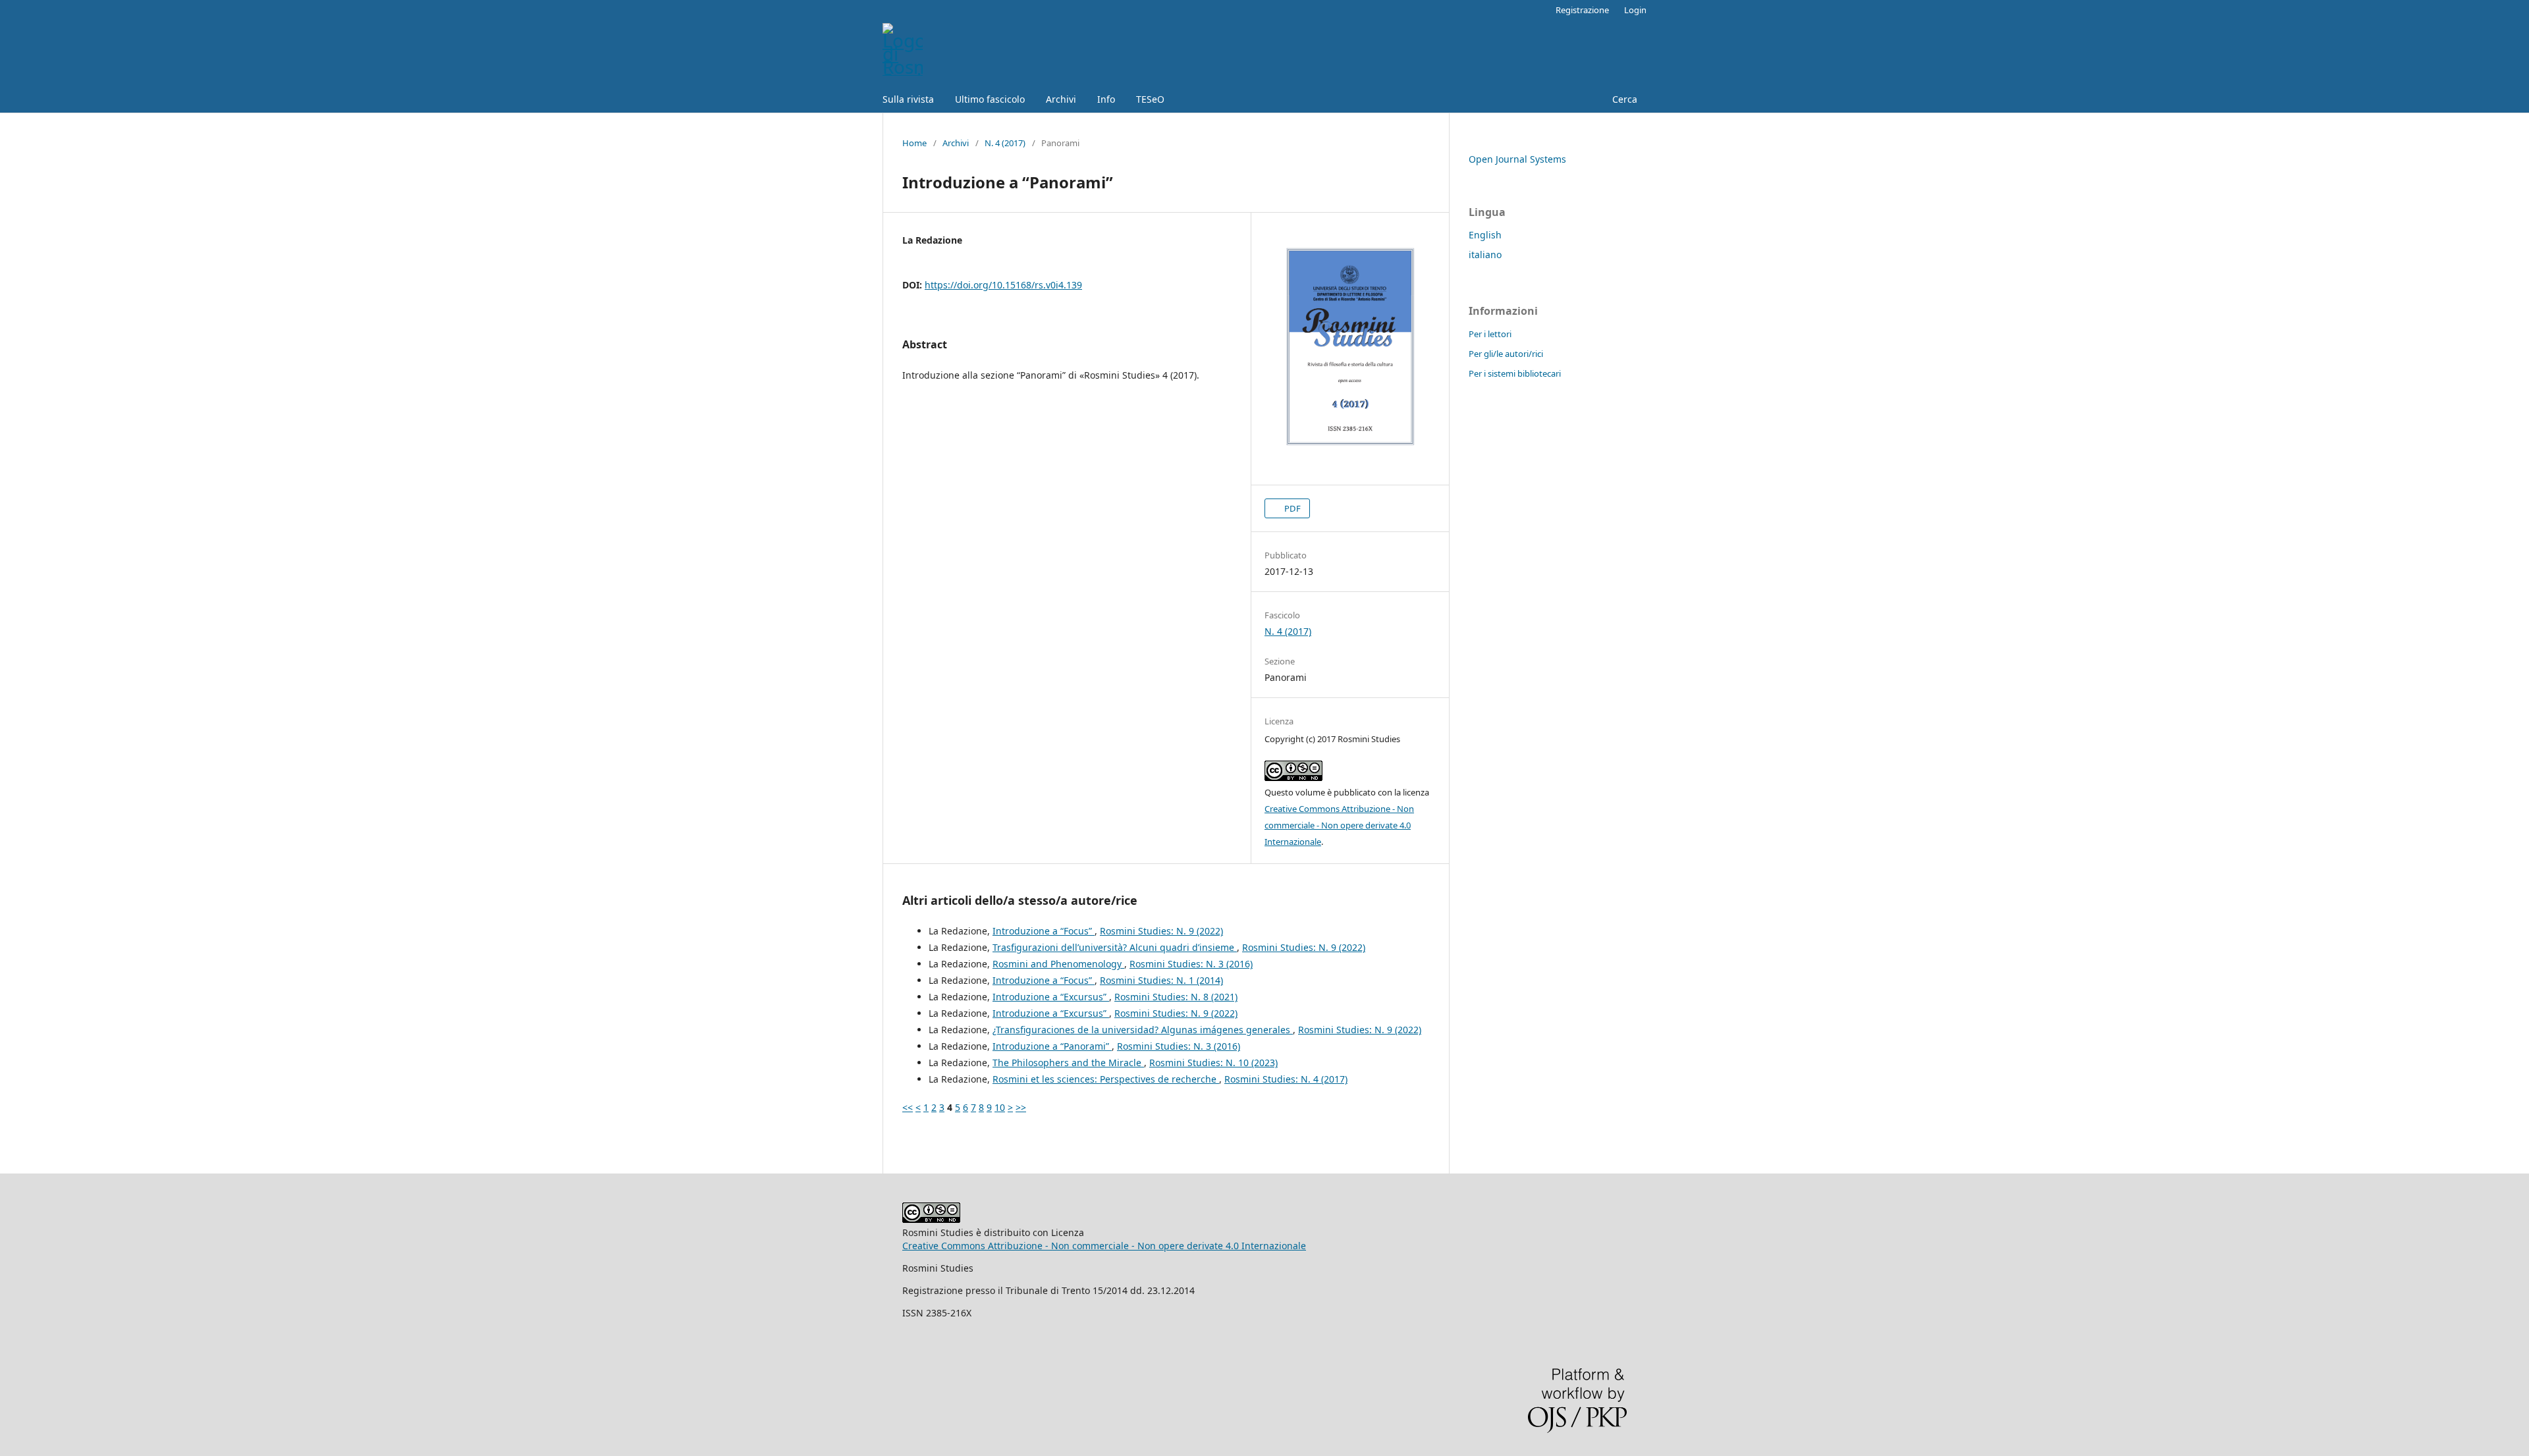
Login (1635, 10)
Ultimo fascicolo (990, 99)
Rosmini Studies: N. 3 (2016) (1191, 964)
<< (908, 1107)
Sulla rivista (908, 99)
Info (1106, 99)
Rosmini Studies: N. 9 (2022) (1161, 931)
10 (1000, 1107)
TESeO (1150, 99)
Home (914, 143)
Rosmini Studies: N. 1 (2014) (1161, 980)
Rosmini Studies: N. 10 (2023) (1213, 1063)
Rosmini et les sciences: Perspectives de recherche (1106, 1079)
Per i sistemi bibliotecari (1515, 373)
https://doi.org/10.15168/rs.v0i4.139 (1003, 285)
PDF (1292, 508)
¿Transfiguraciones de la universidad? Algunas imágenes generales (1143, 1030)
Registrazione (1582, 10)
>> (1021, 1107)
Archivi (1061, 99)
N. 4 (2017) (1005, 143)
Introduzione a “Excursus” (1051, 997)
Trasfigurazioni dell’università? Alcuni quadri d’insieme (1115, 947)
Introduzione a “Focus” (1044, 931)
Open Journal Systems (1517, 159)
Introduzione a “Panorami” (1052, 1046)
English (1485, 235)
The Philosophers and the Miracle (1068, 1063)
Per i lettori (1490, 334)
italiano (1485, 255)
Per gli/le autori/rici (1506, 354)
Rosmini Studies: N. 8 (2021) (1176, 997)
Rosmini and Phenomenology (1058, 964)
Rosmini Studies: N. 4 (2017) (1286, 1079)
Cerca (1623, 99)
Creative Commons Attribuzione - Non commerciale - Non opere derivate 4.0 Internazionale (1339, 825)
